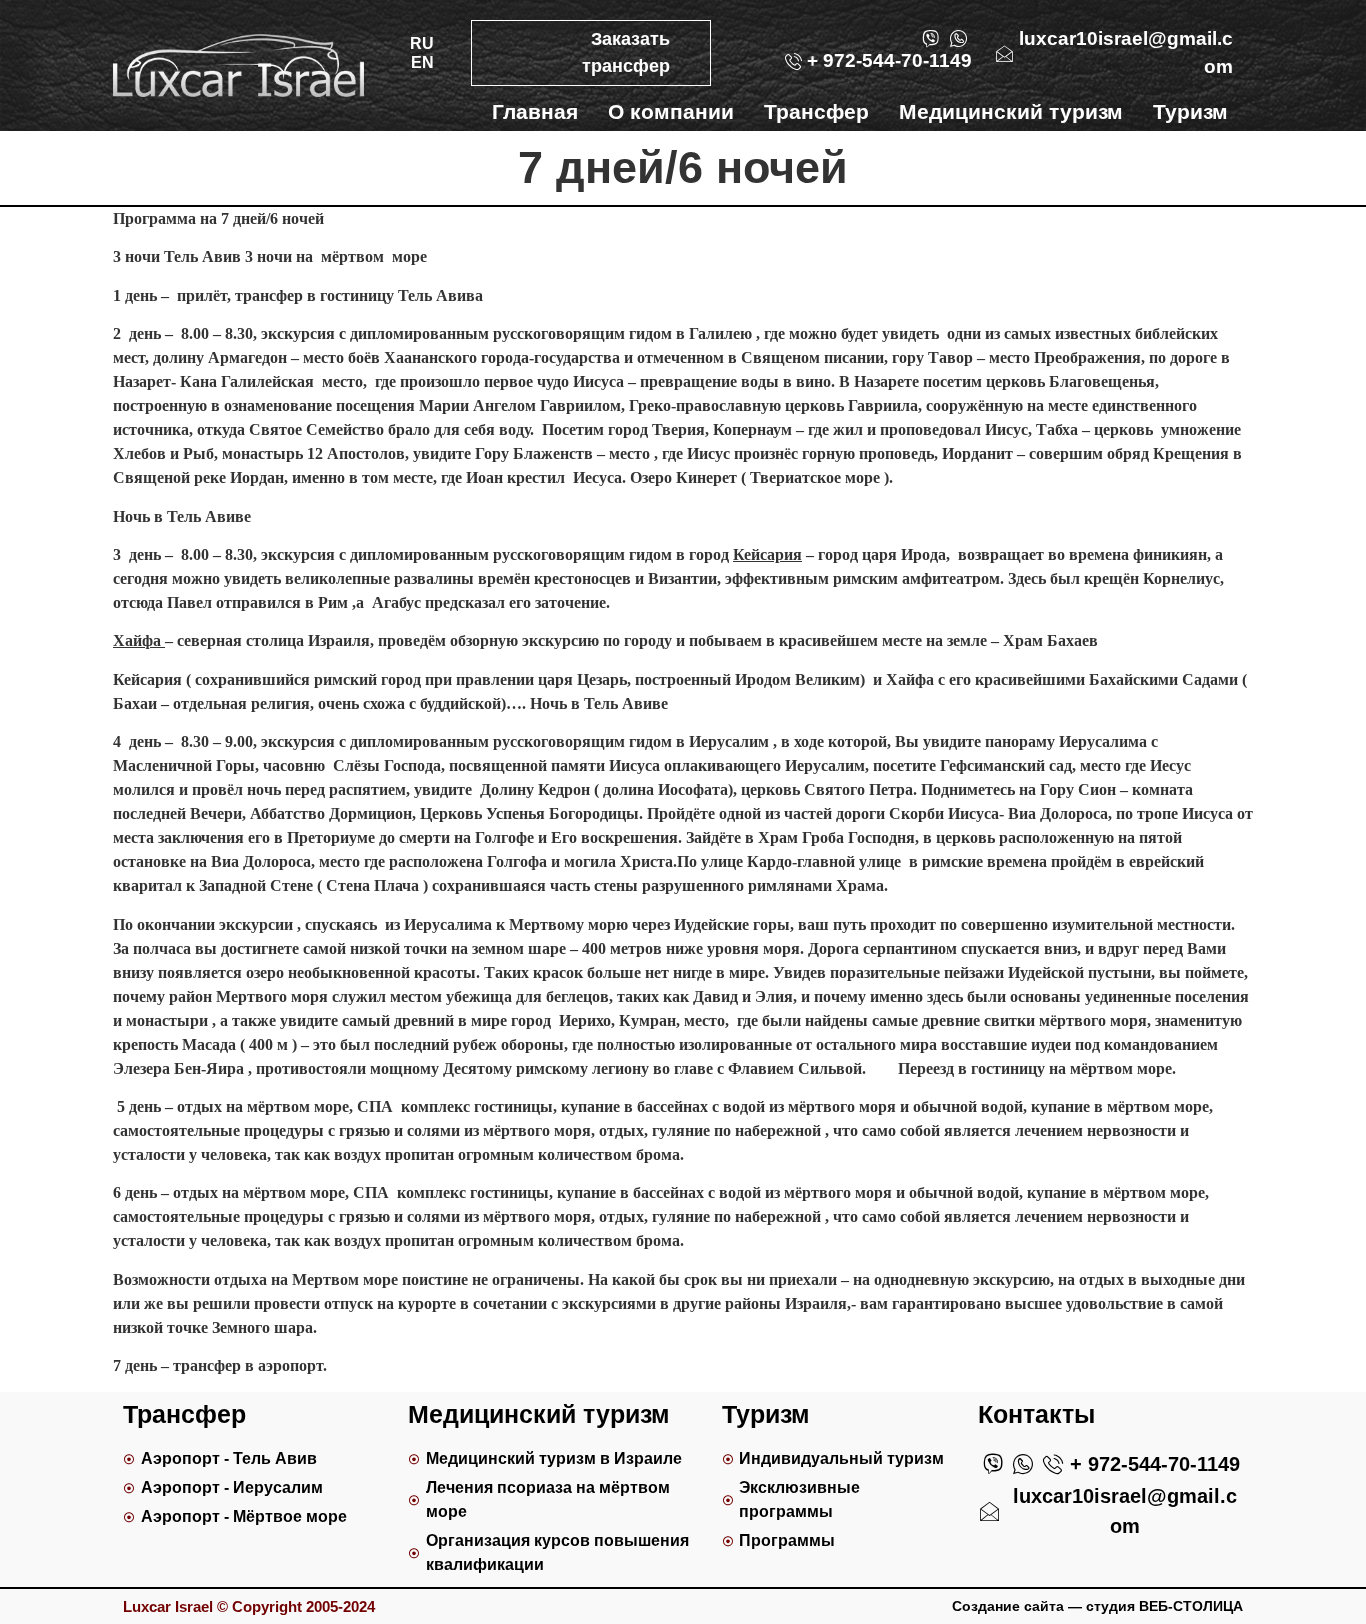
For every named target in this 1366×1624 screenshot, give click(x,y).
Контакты (1178, 143)
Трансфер (816, 111)
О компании (671, 111)
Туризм (1190, 111)
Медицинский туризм (1011, 111)
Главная (535, 111)
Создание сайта (1008, 1606)
